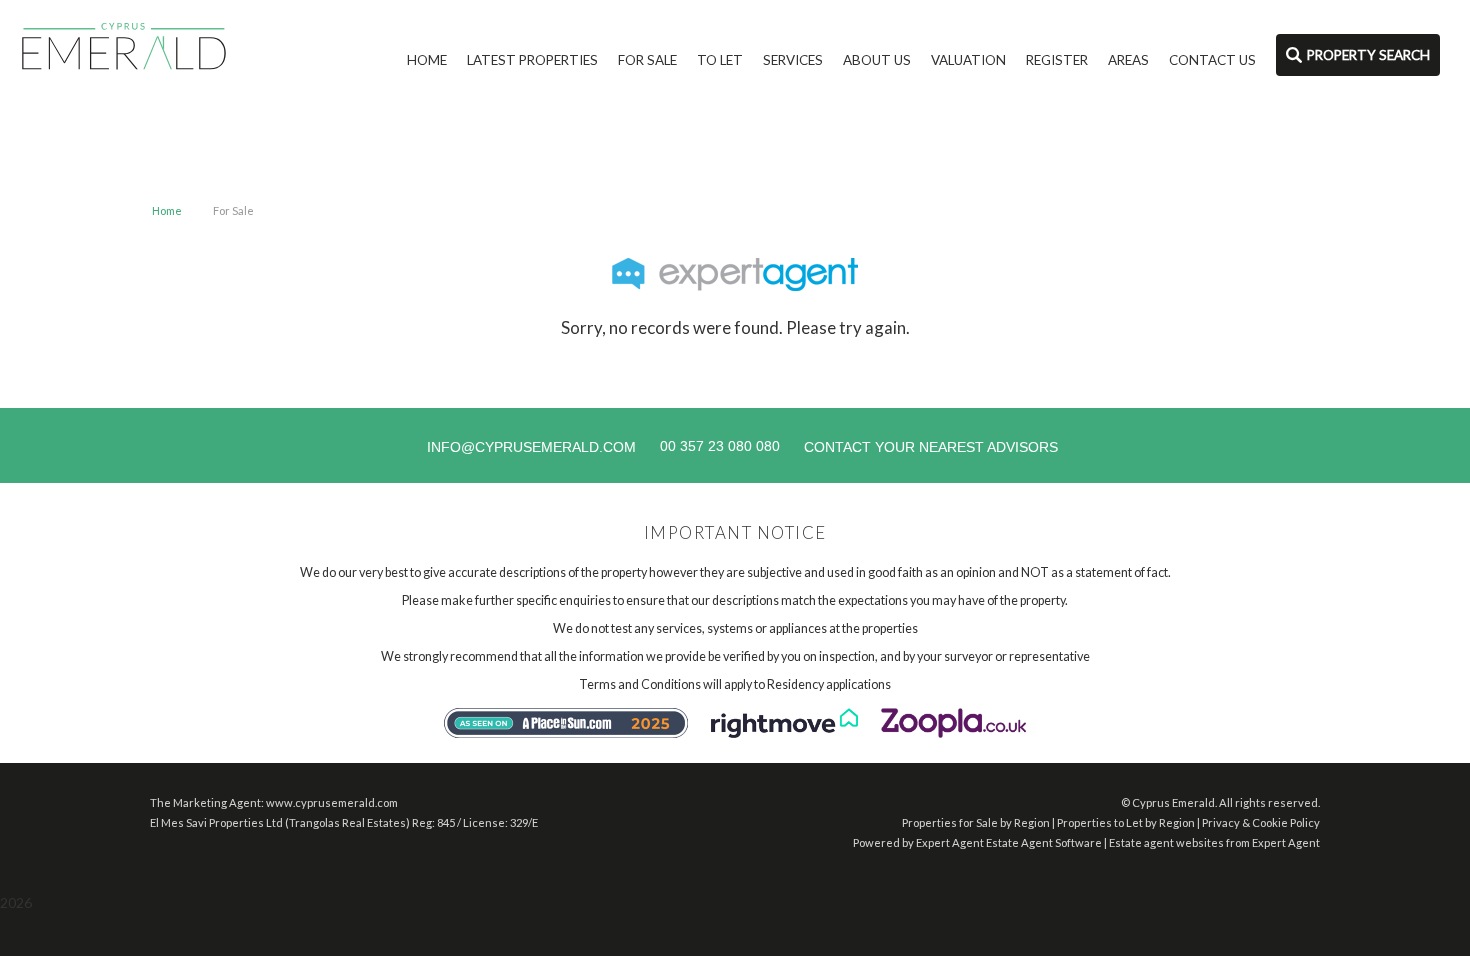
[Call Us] (657, 446)
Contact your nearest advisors (931, 447)
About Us (877, 60)
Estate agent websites (1166, 842)
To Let (720, 60)
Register (1057, 60)
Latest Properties (532, 60)
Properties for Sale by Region (976, 822)
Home (427, 60)
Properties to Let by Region (1126, 822)
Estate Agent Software (1044, 842)
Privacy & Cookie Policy (1261, 822)
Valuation (968, 60)
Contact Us (1212, 60)
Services (793, 60)
